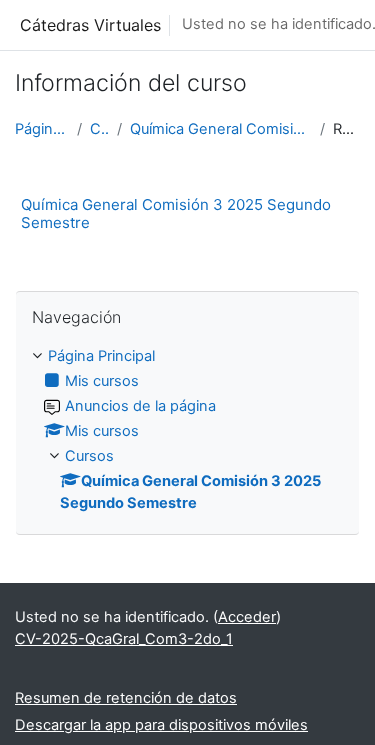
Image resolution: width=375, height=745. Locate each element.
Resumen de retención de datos (126, 698)
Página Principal (42, 129)
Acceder (247, 617)
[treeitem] (187, 430)
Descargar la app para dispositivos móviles (161, 725)
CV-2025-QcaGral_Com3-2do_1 (124, 639)
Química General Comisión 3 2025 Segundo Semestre (221, 129)
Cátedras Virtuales (90, 25)
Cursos (99, 129)
